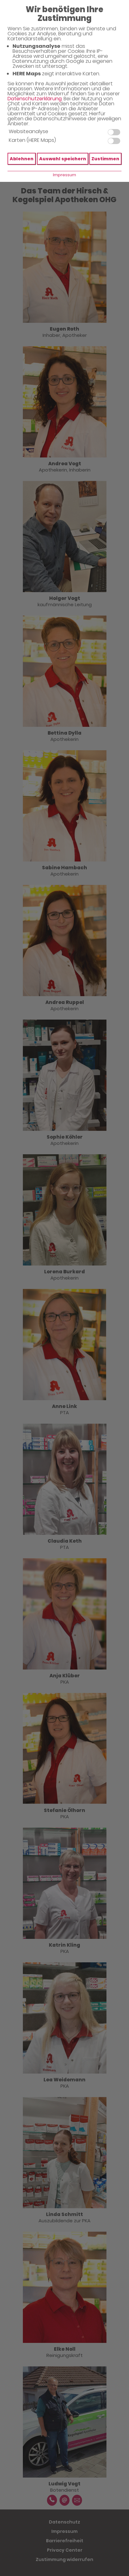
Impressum (64, 175)
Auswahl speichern (63, 159)
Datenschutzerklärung (35, 99)
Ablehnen (22, 159)
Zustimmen (105, 159)
